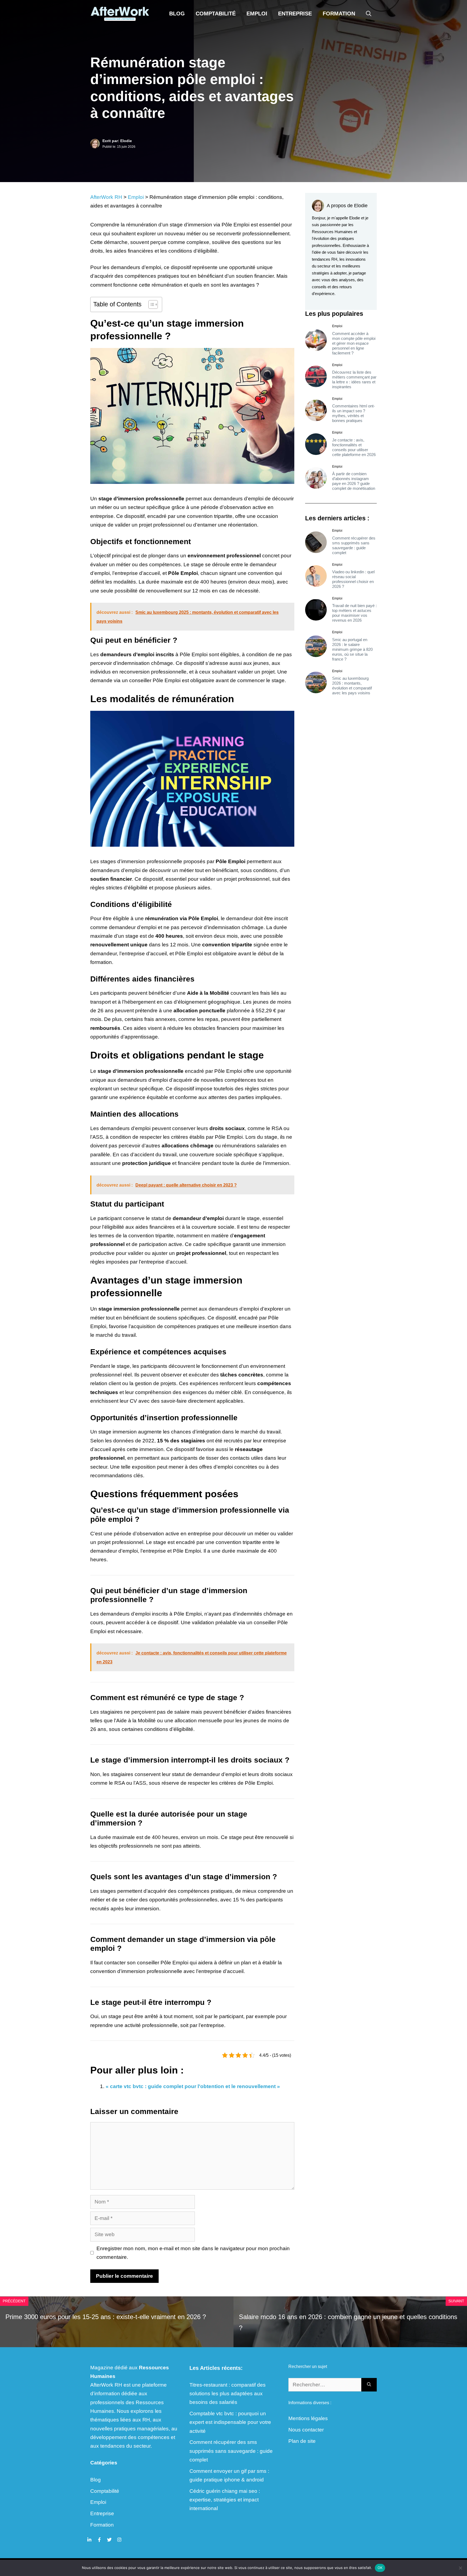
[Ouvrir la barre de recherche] (369, 14)
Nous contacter (306, 2430)
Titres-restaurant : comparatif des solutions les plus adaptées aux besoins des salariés (228, 2394)
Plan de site (302, 2441)
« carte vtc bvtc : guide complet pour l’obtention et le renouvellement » (193, 2086)
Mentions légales (308, 2418)
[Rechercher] (369, 2385)
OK (380, 2568)
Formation (339, 14)
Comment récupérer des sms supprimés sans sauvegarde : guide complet (354, 545)
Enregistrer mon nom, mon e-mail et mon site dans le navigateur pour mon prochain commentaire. (193, 2253)
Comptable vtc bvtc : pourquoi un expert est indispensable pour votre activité (230, 2422)
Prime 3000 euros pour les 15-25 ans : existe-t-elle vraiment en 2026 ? (106, 2317)
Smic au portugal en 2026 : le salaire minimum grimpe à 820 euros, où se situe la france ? (352, 649)
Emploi (257, 14)
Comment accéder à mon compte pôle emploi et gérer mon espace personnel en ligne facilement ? (354, 343)
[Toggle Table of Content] (150, 304)
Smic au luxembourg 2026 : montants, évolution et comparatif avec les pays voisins (352, 686)
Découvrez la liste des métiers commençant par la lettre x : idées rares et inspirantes (354, 379)
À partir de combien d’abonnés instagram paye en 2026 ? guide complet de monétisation (354, 481)
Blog (177, 14)
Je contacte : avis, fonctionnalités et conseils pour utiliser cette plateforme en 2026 (354, 447)
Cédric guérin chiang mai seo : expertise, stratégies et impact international (225, 2500)
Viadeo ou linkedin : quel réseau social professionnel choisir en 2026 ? (353, 579)
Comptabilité (216, 14)
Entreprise (295, 14)
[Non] (460, 2568)
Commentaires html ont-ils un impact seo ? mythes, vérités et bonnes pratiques (353, 413)
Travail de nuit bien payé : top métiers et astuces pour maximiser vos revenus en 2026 (354, 613)
